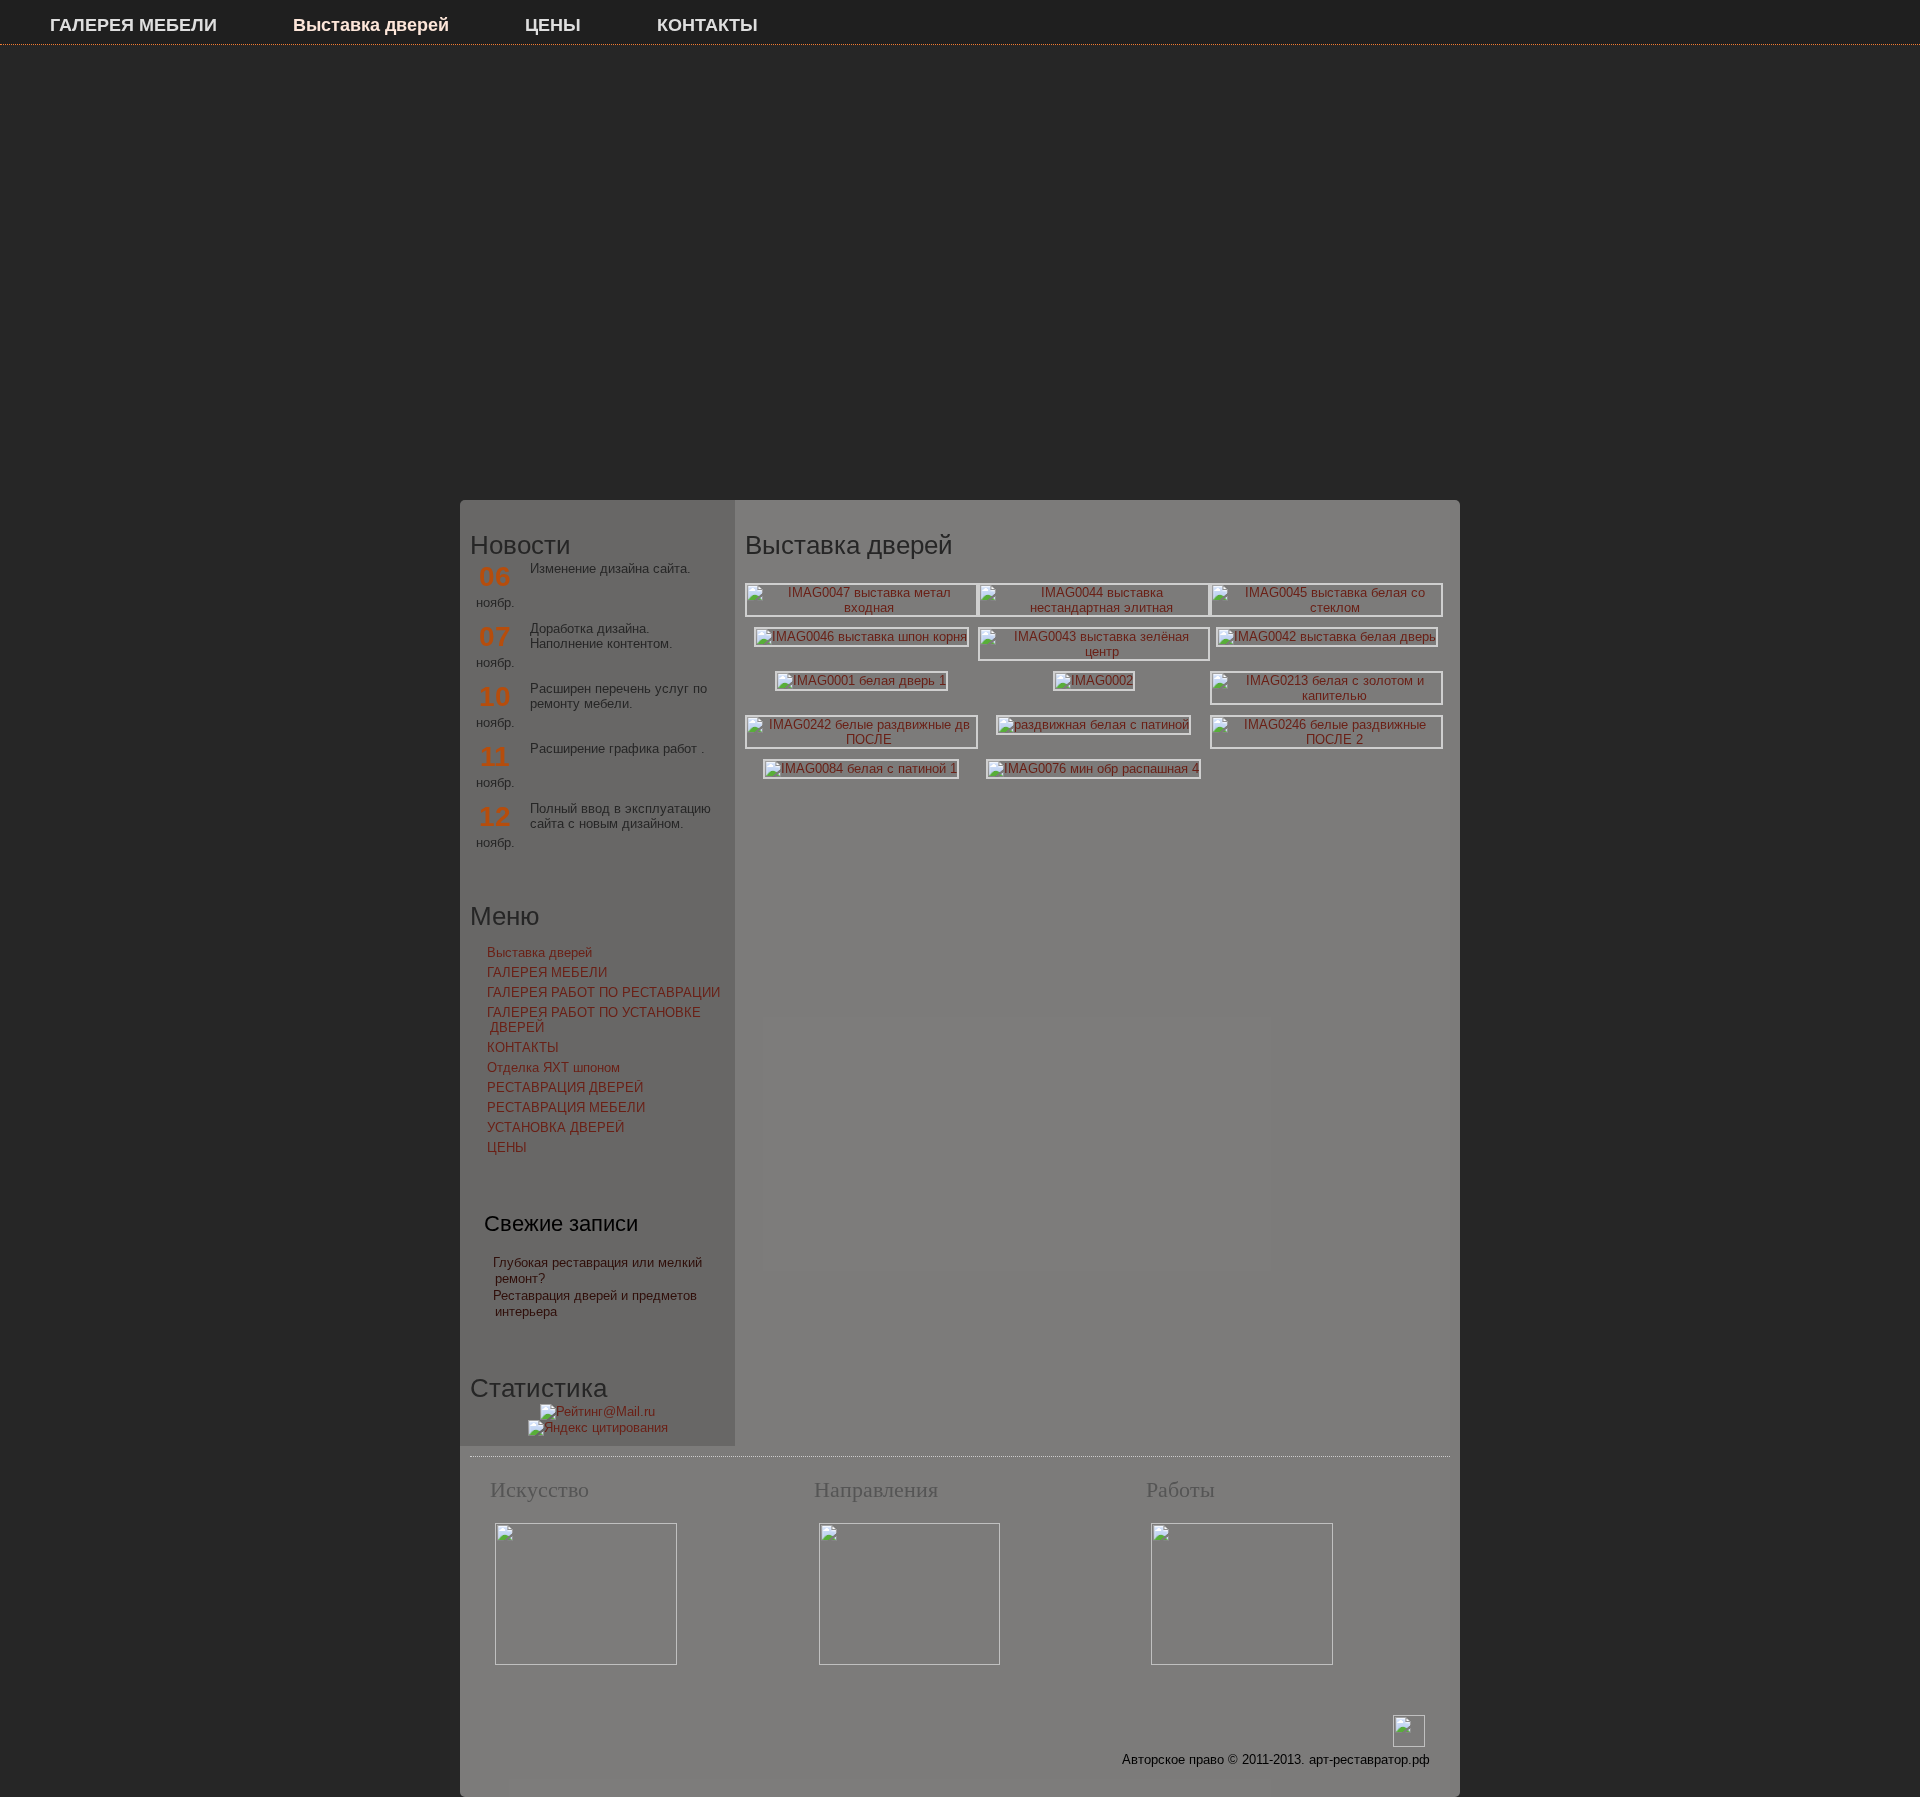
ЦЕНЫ (553, 25)
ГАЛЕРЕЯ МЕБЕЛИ (133, 25)
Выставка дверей (371, 25)
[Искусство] (586, 1660)
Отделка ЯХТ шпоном (553, 1067)
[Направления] (909, 1660)
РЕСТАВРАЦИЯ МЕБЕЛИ (566, 1107)
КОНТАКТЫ (707, 25)
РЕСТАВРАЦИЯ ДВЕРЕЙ (565, 1087)
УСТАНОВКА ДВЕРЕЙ (555, 1127)
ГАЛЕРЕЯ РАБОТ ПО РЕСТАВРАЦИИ (603, 992)
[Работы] (1242, 1660)
